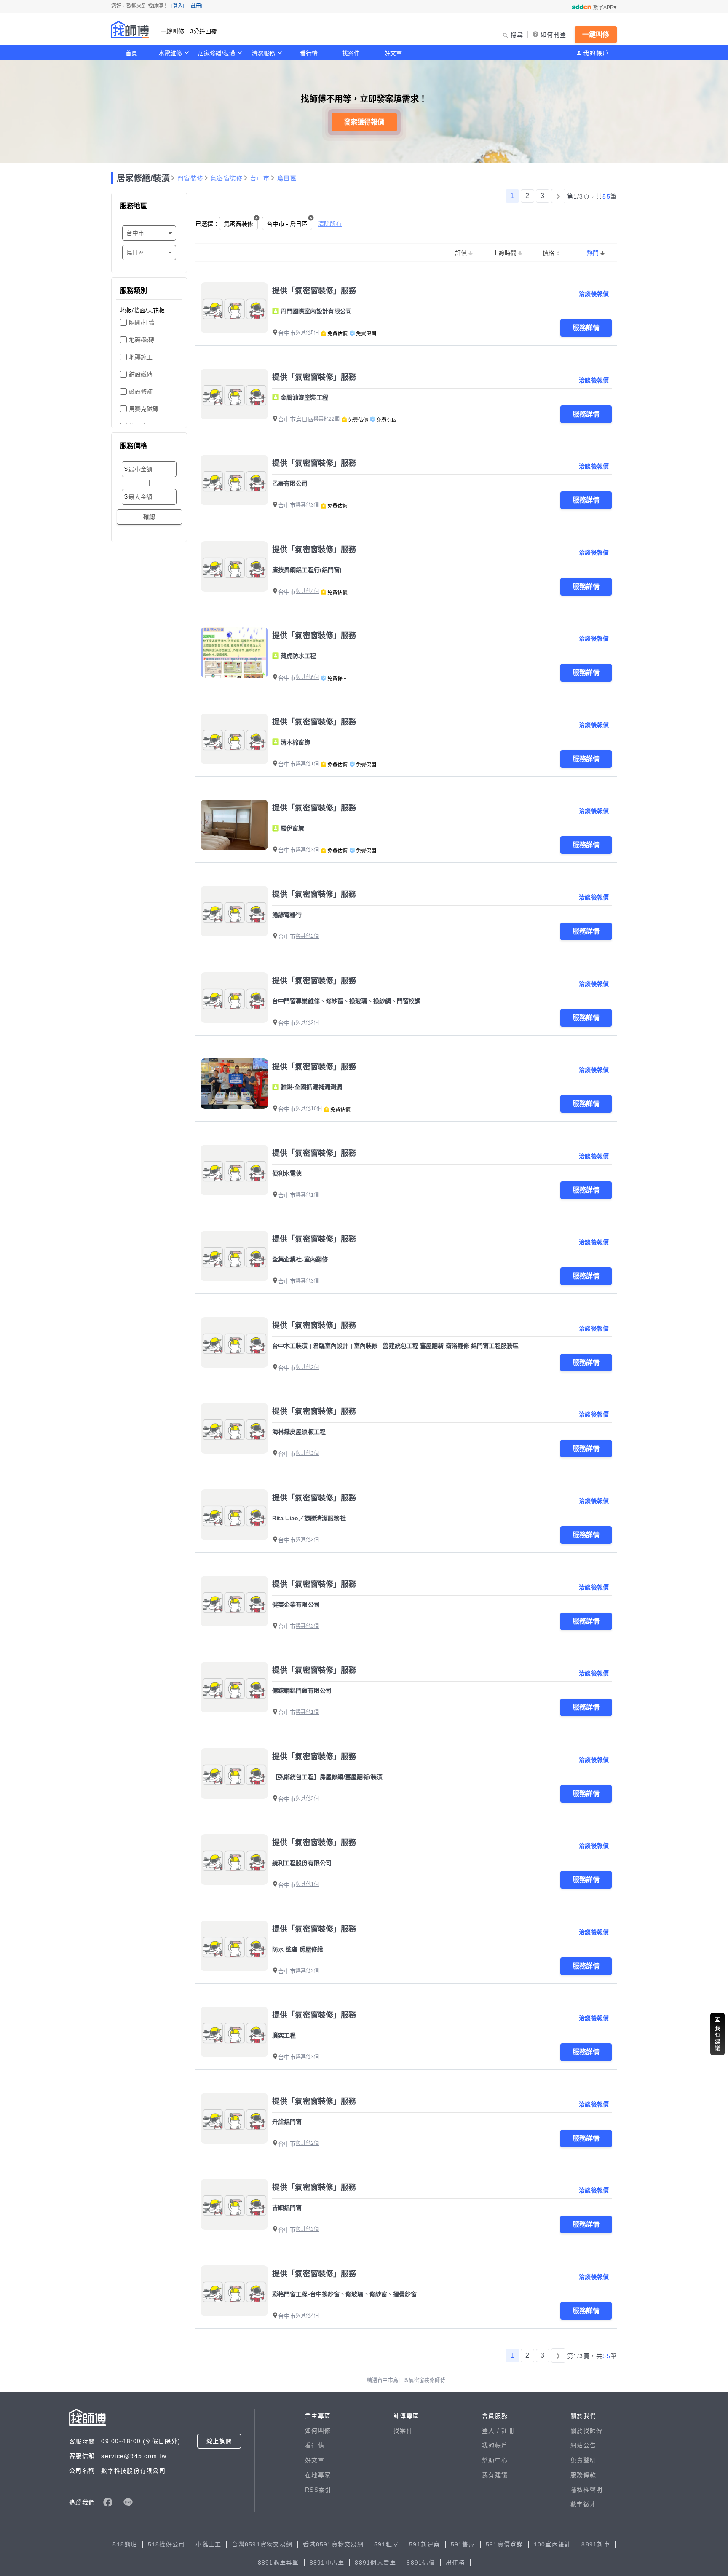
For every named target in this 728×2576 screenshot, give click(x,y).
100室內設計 (553, 2544)
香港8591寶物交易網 (333, 2544)
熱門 (593, 253)
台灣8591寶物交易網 (262, 2544)
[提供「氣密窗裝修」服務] (234, 308)
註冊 (508, 2431)
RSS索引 (318, 2490)
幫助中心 (495, 2460)
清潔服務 (263, 53)
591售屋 (463, 2544)
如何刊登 (553, 35)
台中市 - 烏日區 (287, 224)
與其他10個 (309, 1108)
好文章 (393, 53)
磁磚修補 (141, 392)
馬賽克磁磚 (144, 409)
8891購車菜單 (278, 2563)
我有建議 (495, 2475)
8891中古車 (327, 2563)
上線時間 (505, 253)
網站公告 (583, 2445)
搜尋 (517, 35)
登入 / (492, 2431)
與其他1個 (307, 764)
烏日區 (287, 178)
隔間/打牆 (142, 322)
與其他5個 (307, 333)
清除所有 (330, 224)
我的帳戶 (596, 53)
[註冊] (196, 6)
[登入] (178, 6)
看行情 (309, 53)
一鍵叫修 (596, 34)
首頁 (131, 53)
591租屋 (386, 2544)
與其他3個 (307, 505)
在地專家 (318, 2475)
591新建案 (425, 2544)
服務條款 (583, 2475)
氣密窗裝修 (227, 178)
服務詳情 (586, 328)
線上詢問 (219, 2441)
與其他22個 (327, 419)
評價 (461, 253)
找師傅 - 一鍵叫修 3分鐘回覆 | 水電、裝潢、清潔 (130, 30)
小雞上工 (208, 2544)
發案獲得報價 (364, 122)
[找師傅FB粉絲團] (108, 2502)
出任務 (455, 2563)
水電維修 (170, 53)
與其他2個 (307, 936)
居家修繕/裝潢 (217, 53)
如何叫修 (318, 2431)
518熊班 (125, 2544)
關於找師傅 (586, 2431)
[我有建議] (717, 2034)
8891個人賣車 (375, 2563)
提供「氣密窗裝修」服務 (314, 291)
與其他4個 (307, 591)
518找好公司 (167, 2544)
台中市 (260, 178)
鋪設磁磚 (141, 374)
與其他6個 (307, 677)
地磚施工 (141, 357)
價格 (549, 253)
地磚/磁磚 (142, 340)
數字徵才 (583, 2504)
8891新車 (596, 2544)
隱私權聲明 (586, 2490)
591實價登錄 (505, 2544)
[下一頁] (558, 196)
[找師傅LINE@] (128, 2502)
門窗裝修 (190, 178)
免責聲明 (583, 2460)
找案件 (351, 53)
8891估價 (421, 2563)
